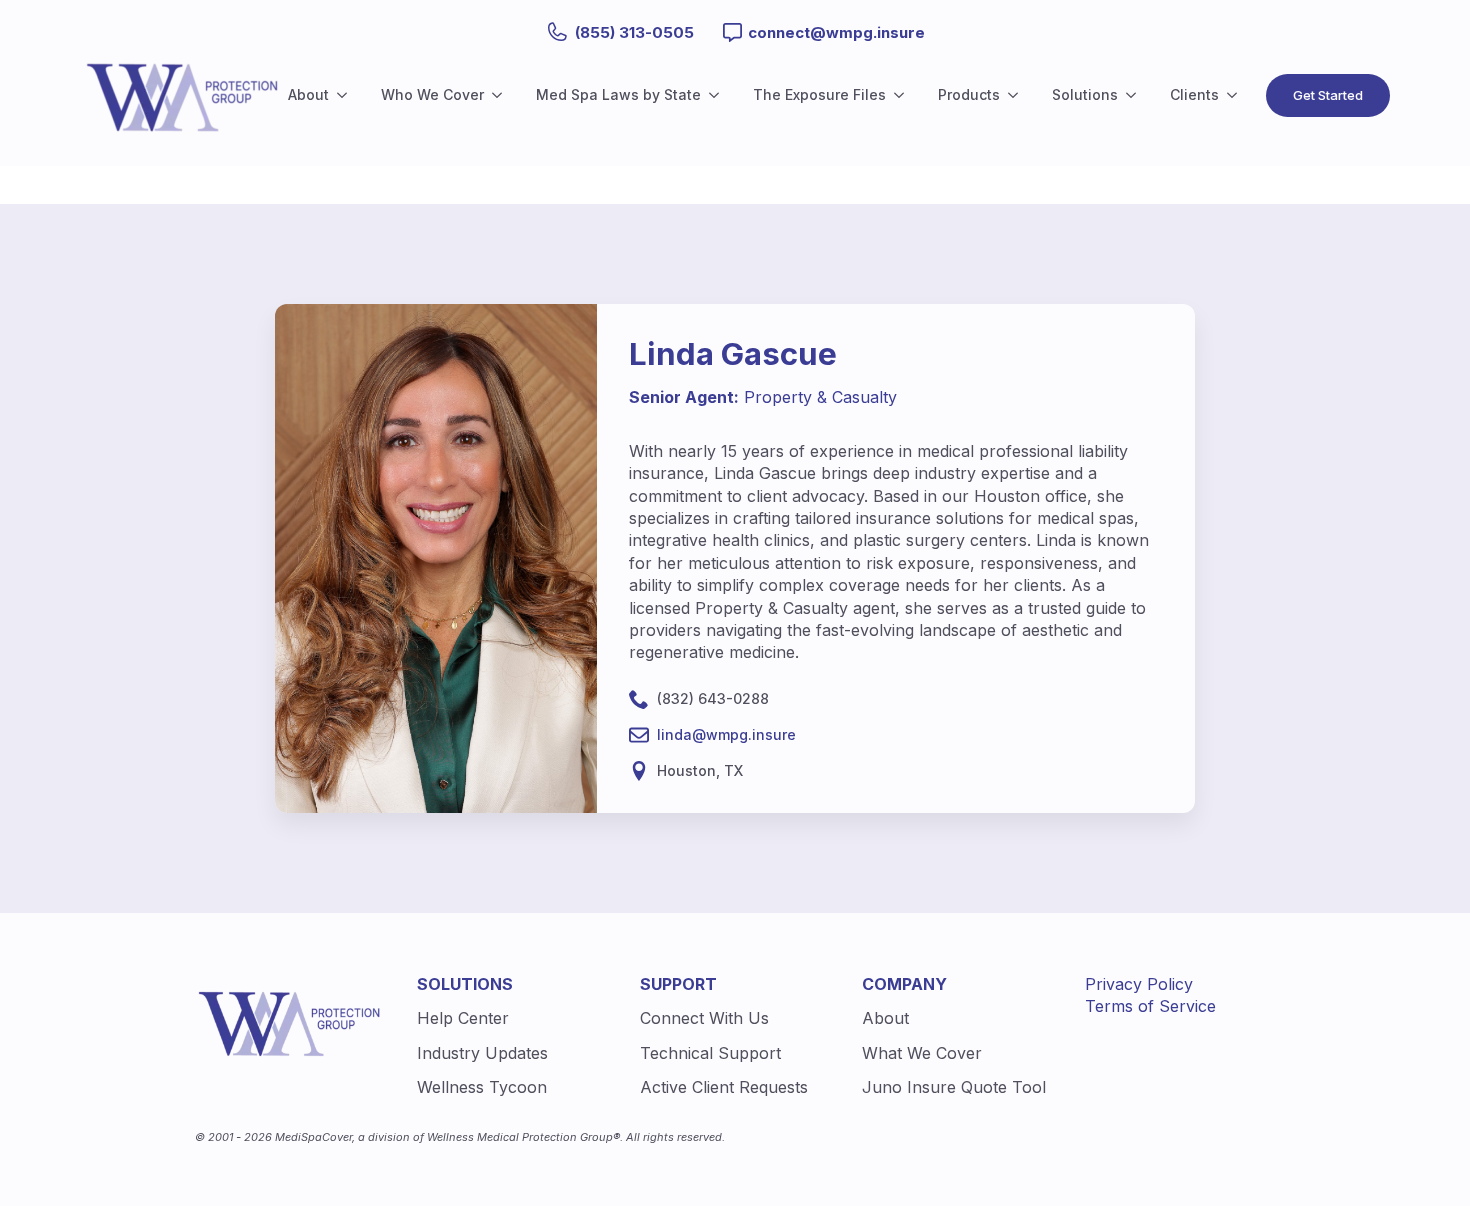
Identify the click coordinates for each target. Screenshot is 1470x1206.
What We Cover (922, 1053)
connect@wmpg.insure (836, 32)
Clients (1194, 94)
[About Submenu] (346, 95)
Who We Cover (432, 94)
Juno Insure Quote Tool (954, 1087)
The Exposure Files (819, 94)
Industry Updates (482, 1053)
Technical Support (710, 1053)
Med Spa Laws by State (618, 94)
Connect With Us (704, 1018)
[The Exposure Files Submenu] (903, 95)
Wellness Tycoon (482, 1087)
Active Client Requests (724, 1087)
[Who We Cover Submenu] (501, 95)
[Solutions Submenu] (1135, 95)
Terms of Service (1150, 1006)
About (308, 94)
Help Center (463, 1018)
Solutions (1085, 94)
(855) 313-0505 (634, 32)
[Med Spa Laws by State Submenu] (718, 95)
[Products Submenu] (1017, 95)
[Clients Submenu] (1236, 95)
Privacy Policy (1139, 984)
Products (969, 94)
